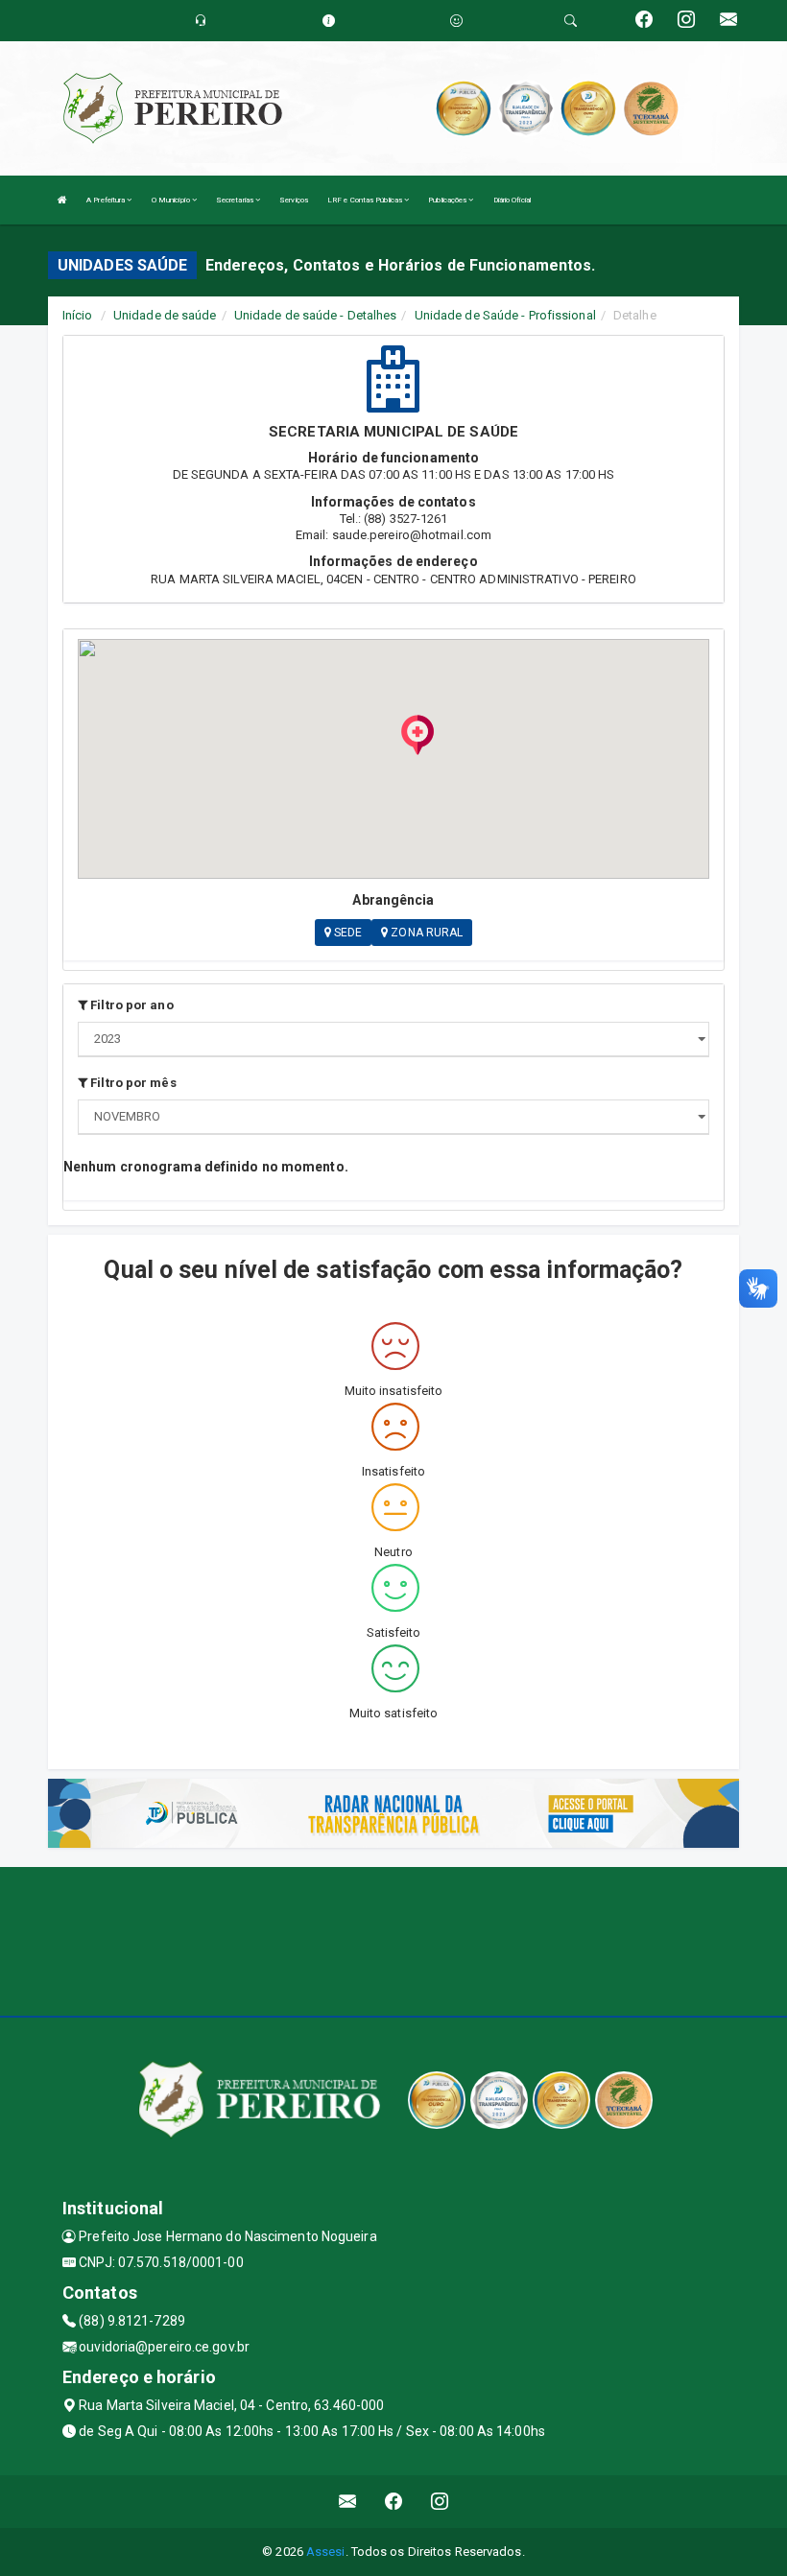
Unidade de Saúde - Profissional (505, 315)
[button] (417, 735)
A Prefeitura (107, 200)
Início (78, 315)
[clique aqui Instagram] (440, 2502)
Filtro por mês (132, 1083)
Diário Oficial (512, 200)
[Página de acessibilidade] (456, 21)
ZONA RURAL (425, 933)
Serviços (294, 200)
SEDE (347, 933)
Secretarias (236, 200)
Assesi (326, 2552)
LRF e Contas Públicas (366, 200)
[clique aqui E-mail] (348, 2502)
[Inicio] (62, 200)
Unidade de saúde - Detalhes (316, 315)
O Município (172, 200)
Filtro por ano (131, 1005)
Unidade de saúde (165, 315)
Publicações (448, 200)
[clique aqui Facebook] (394, 2502)
